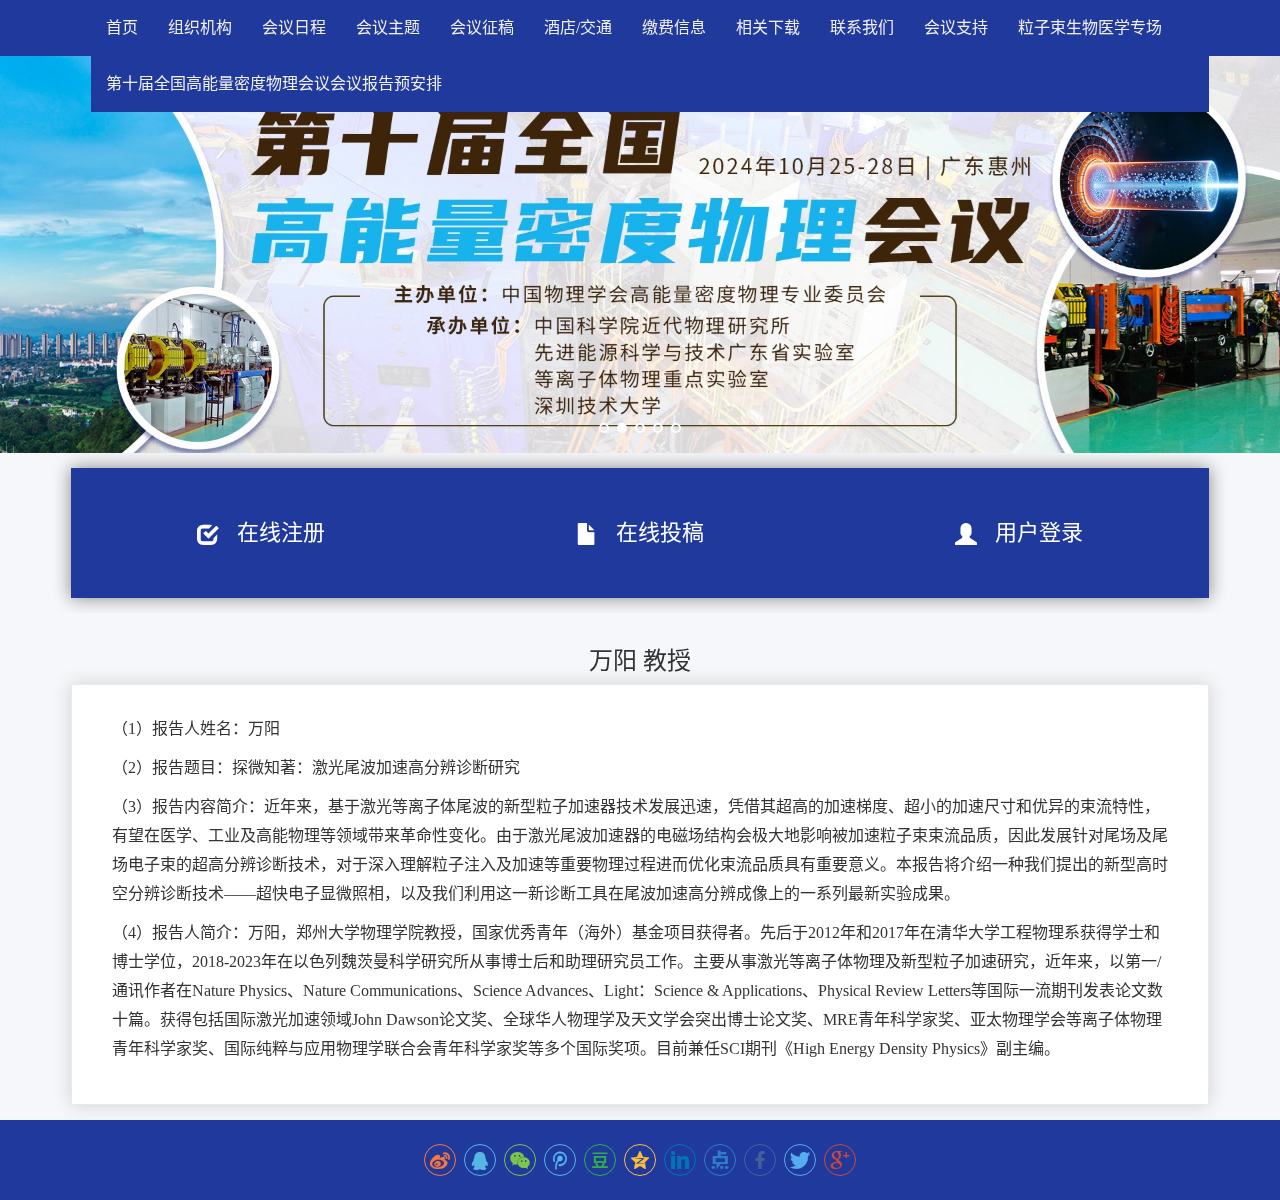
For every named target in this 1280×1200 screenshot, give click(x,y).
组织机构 (200, 27)
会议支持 (956, 27)
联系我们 (862, 27)
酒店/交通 (578, 27)
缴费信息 (674, 27)
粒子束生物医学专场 (1090, 27)
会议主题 (388, 27)
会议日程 (294, 27)
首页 (122, 27)
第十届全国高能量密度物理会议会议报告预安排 (274, 83)
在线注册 (272, 532)
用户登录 (1030, 532)
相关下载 (768, 27)
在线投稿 (651, 532)
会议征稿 (482, 27)
